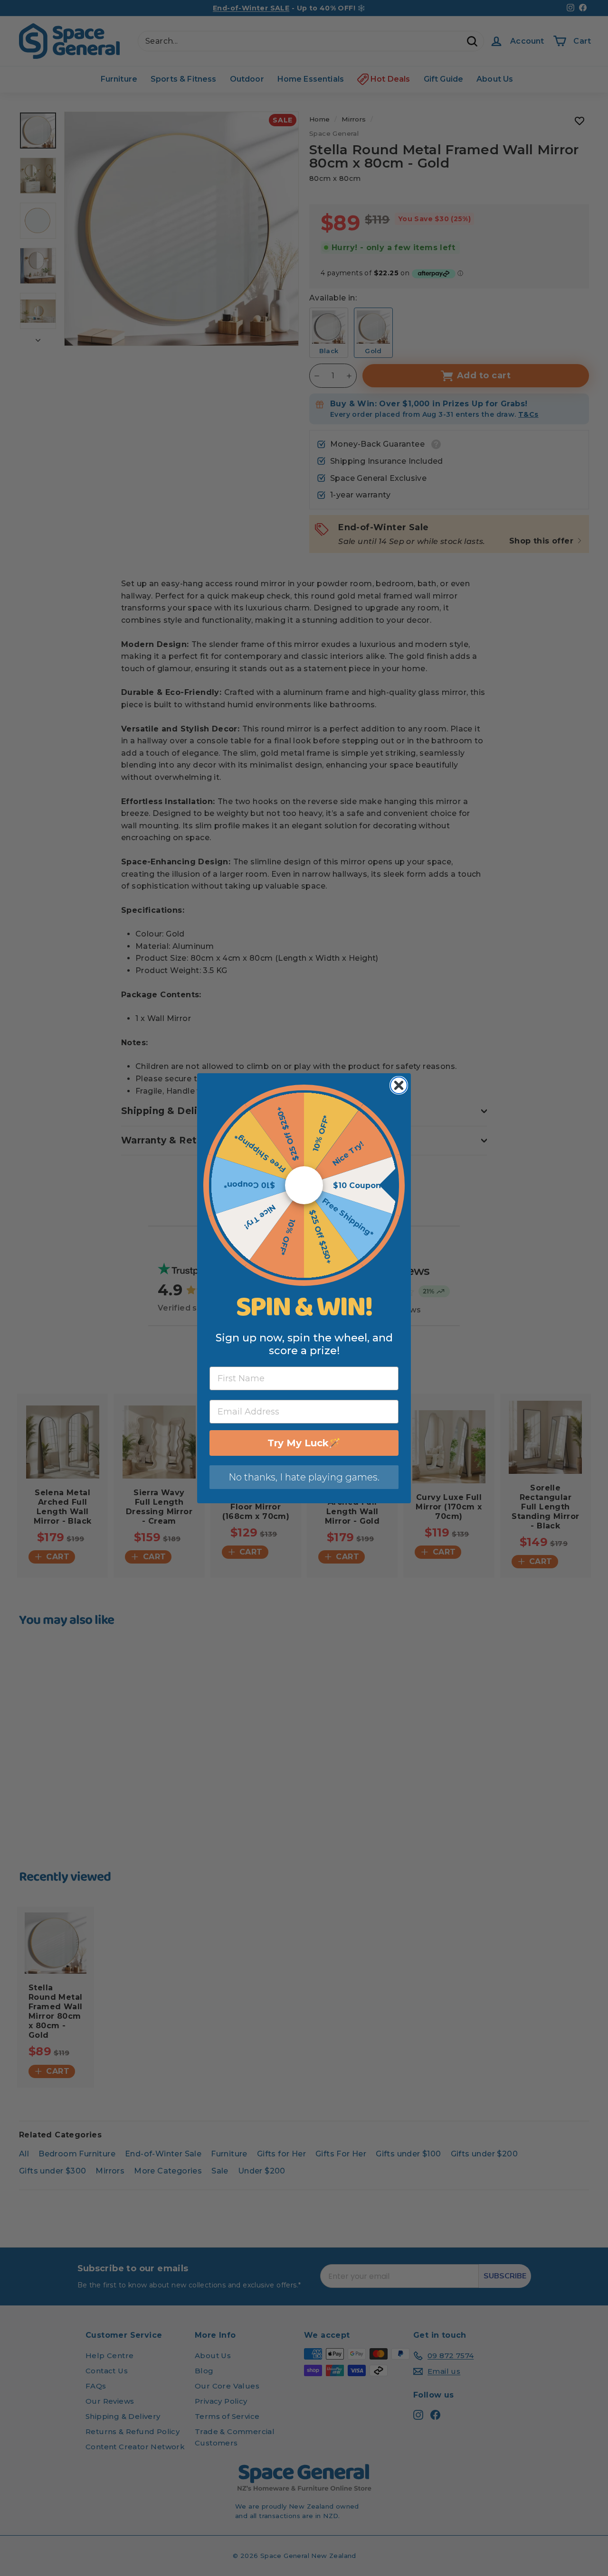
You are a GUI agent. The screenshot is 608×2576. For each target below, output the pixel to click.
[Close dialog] (399, 1085)
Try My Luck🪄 (304, 1443)
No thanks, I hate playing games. (304, 1477)
